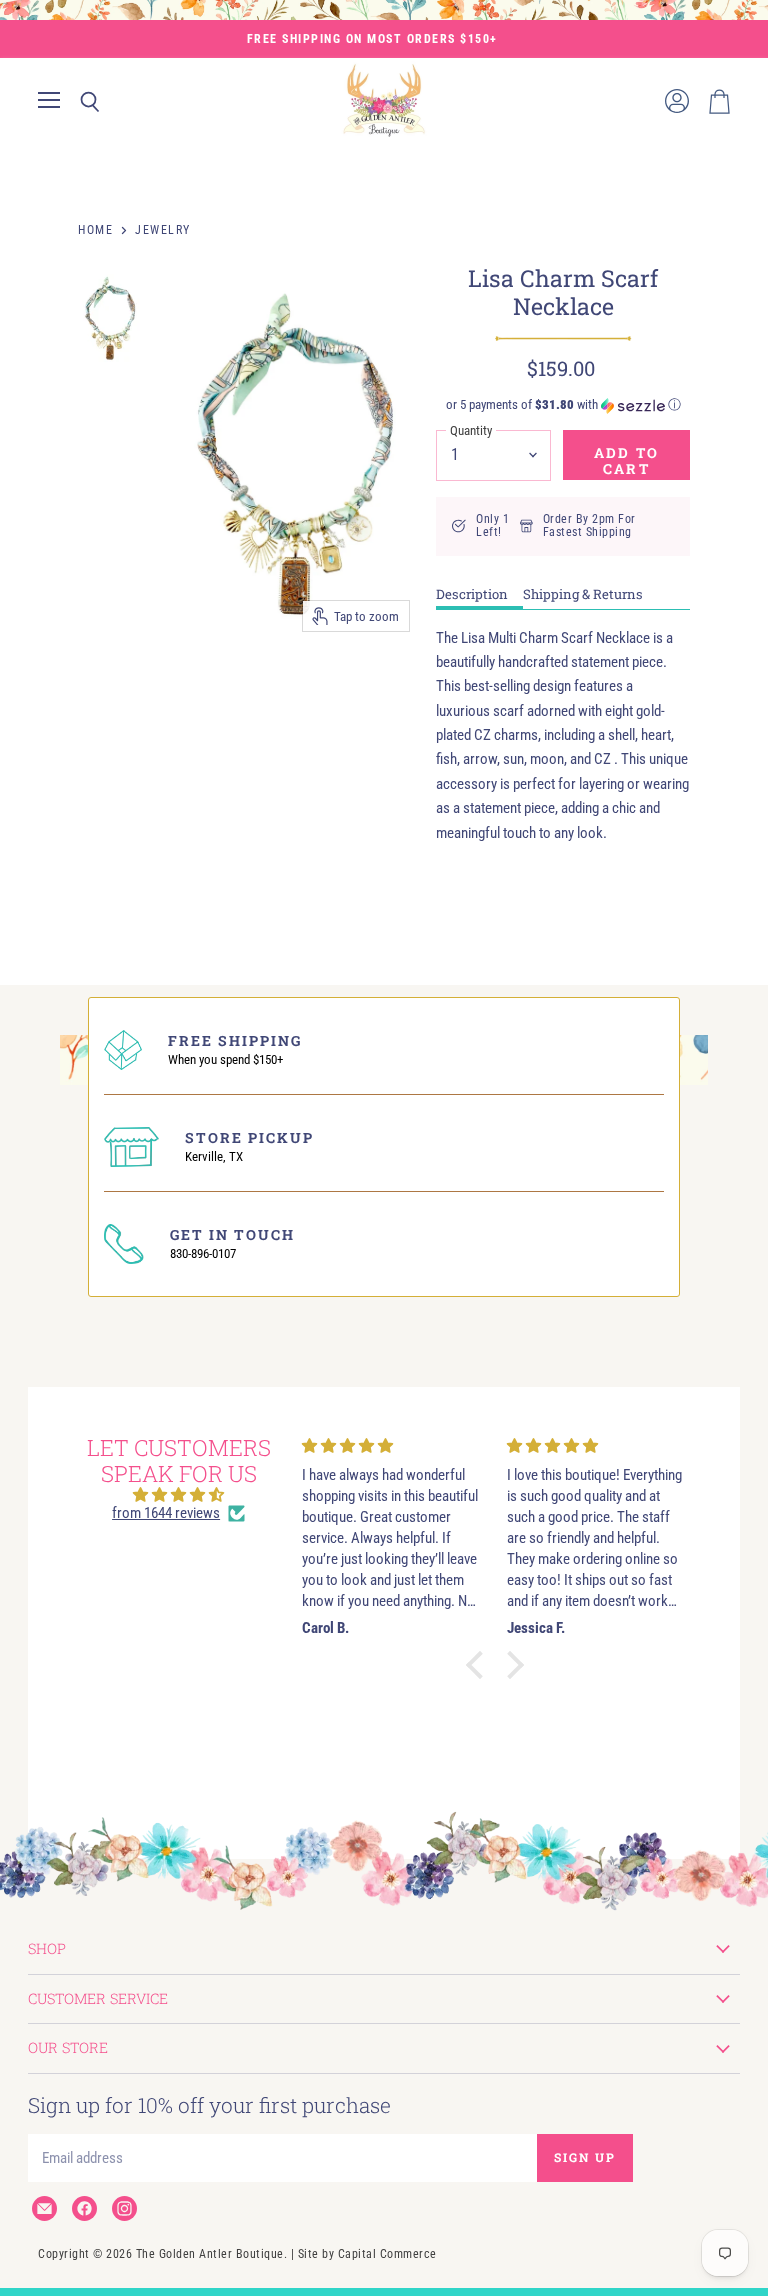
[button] (563, 405)
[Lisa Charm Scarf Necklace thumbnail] (110, 317)
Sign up (585, 2157)
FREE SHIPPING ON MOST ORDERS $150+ (372, 39)
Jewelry (163, 230)
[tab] (479, 596)
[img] (178, 1495)
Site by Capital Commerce (367, 2254)
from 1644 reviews (166, 1513)
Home (95, 230)
